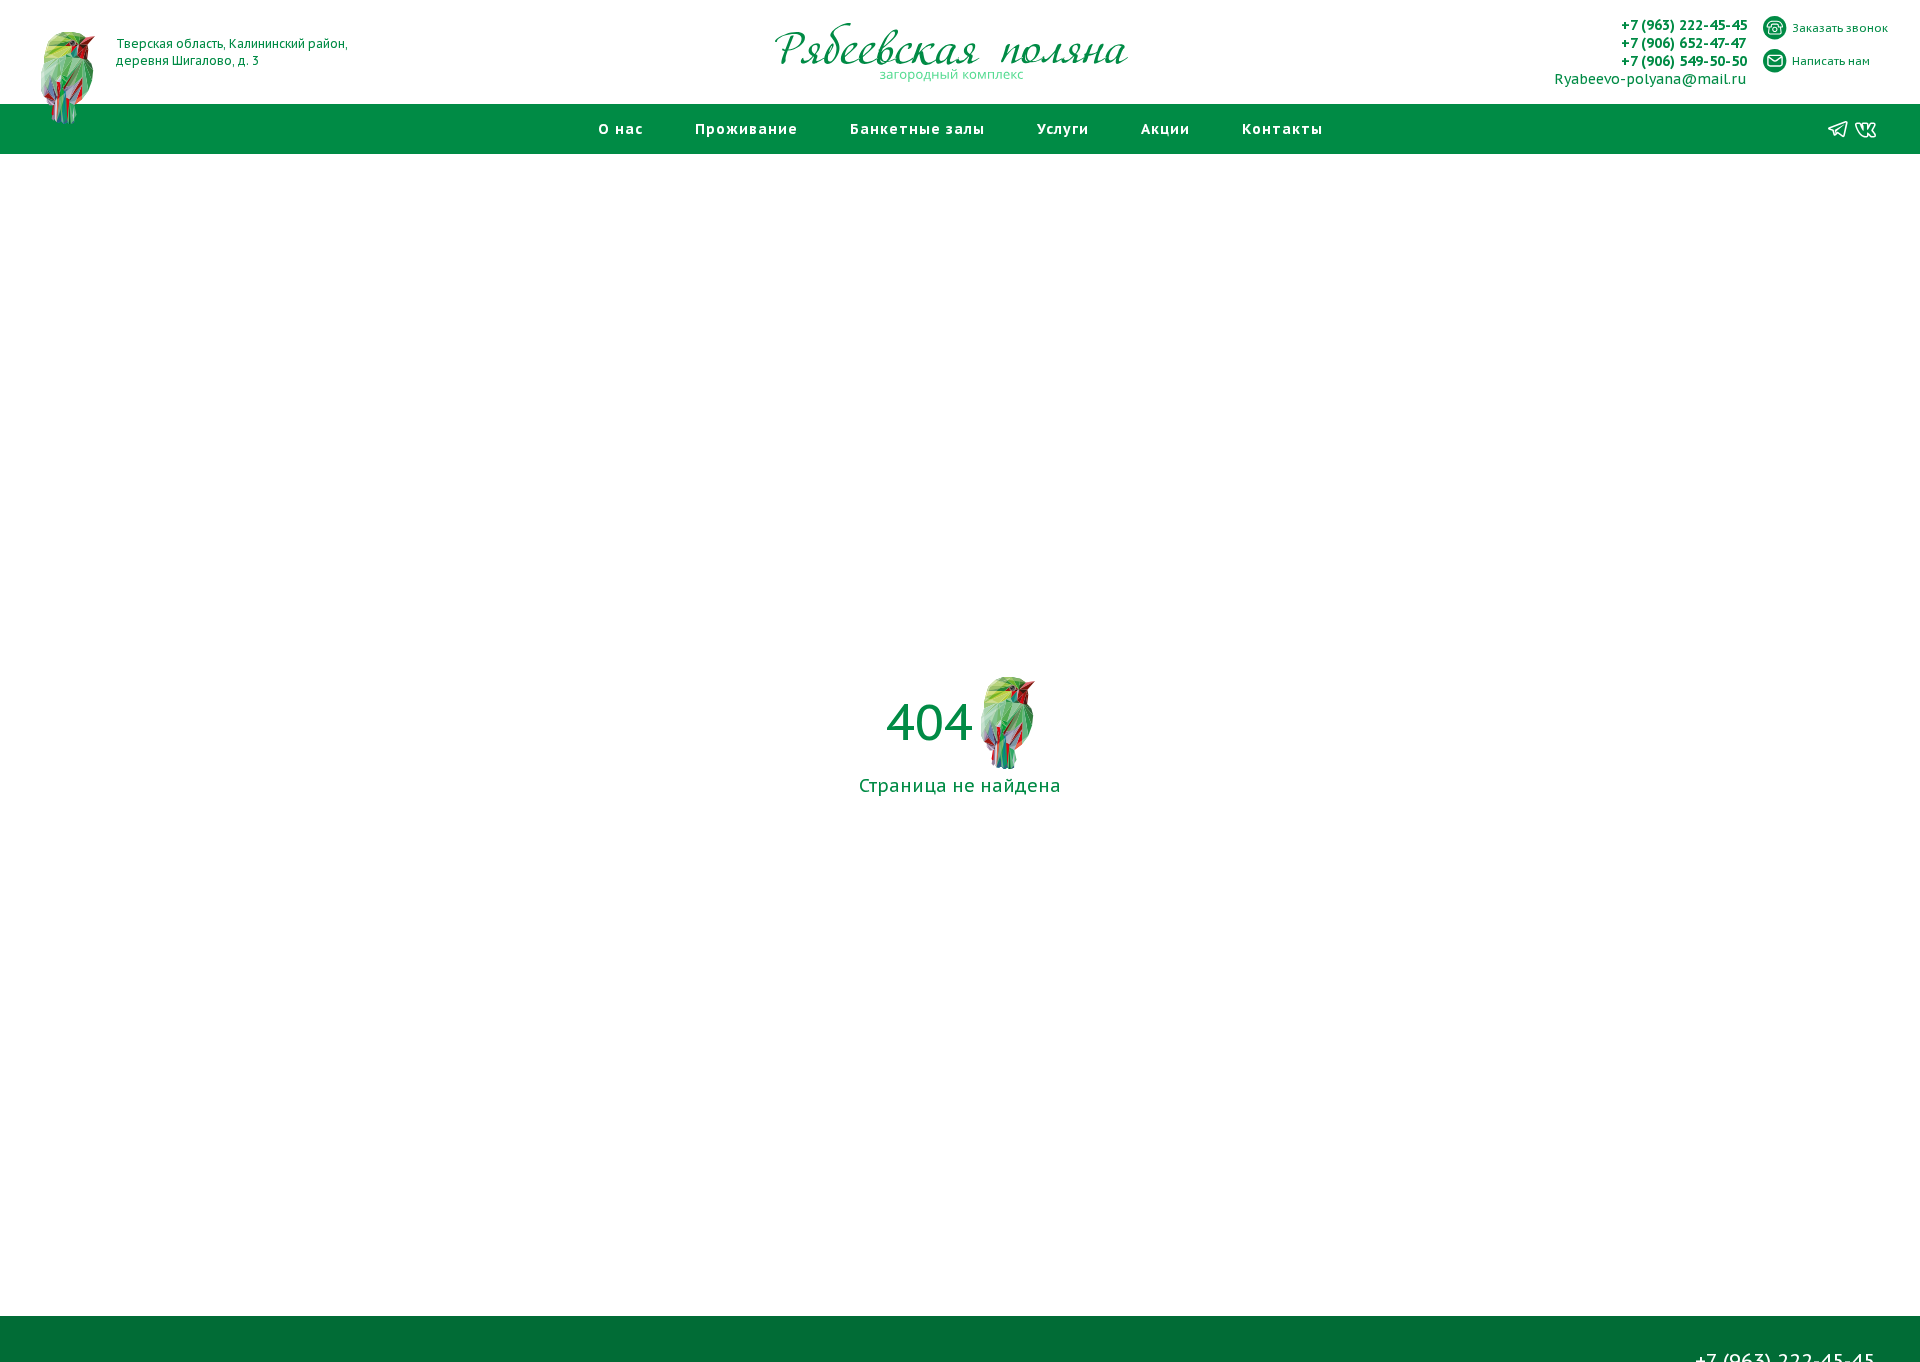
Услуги (1063, 129)
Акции (1165, 129)
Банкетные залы (917, 129)
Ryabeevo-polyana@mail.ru (1650, 79)
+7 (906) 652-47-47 (1683, 43)
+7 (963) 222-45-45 (1684, 25)
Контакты (1282, 129)
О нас (620, 129)
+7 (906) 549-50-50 (1684, 61)
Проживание (746, 129)
